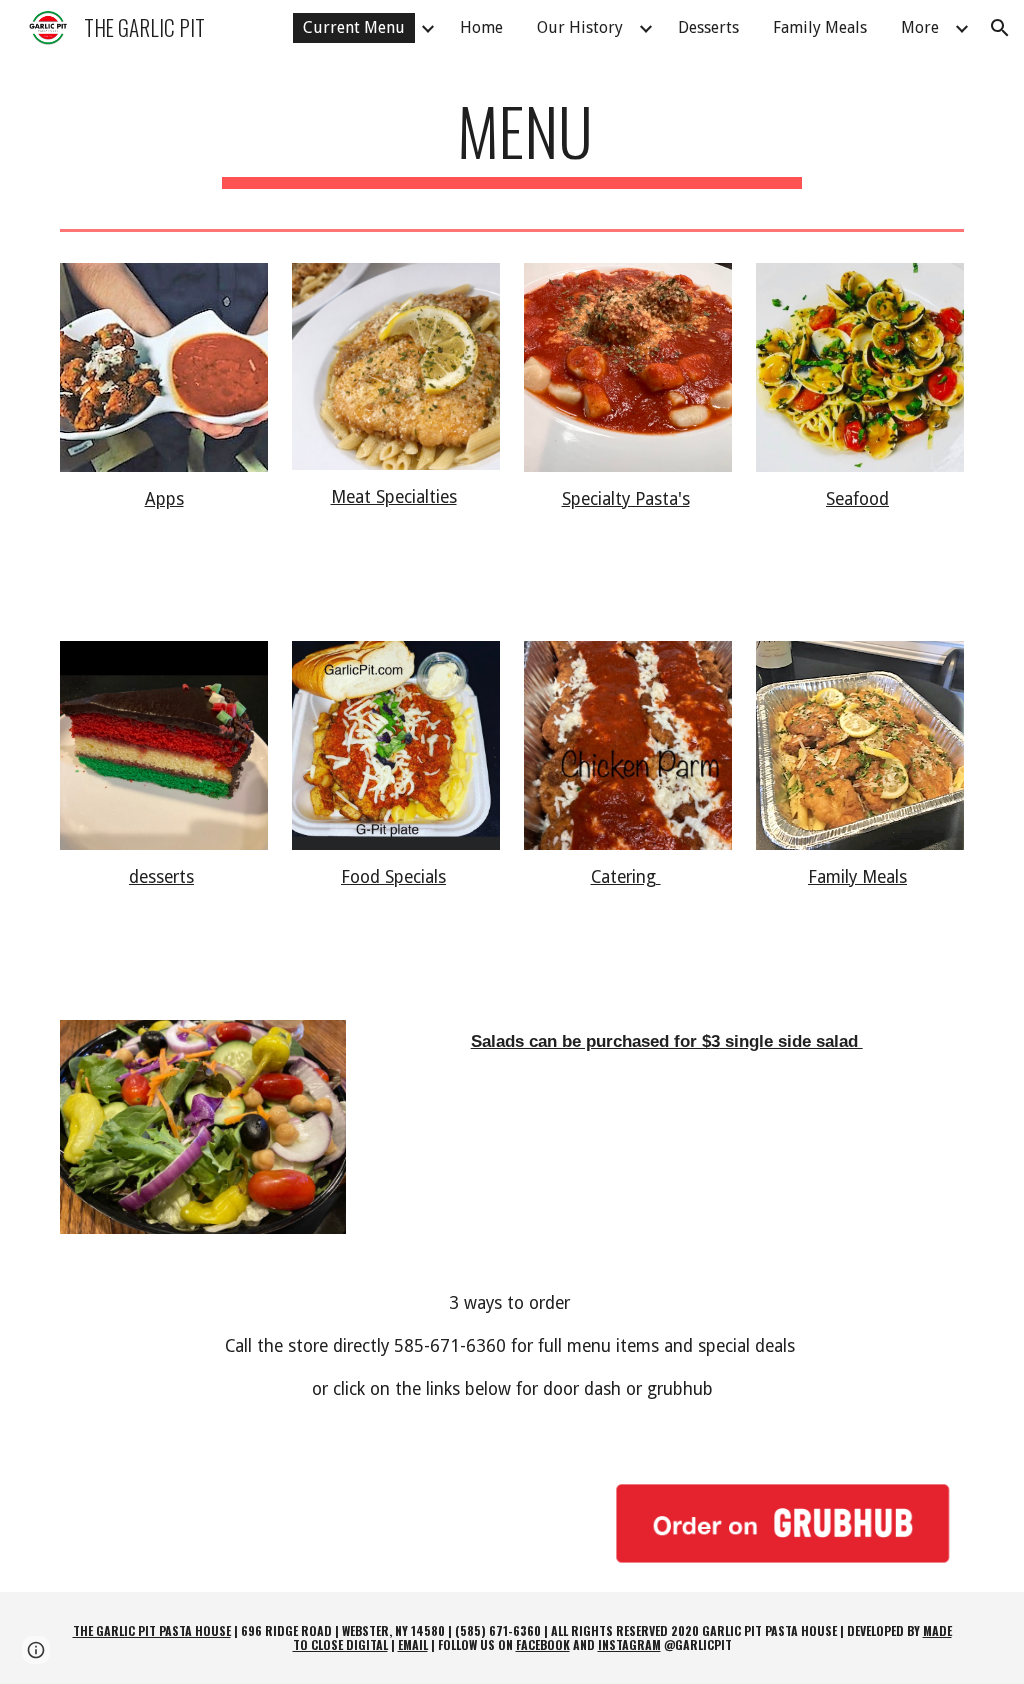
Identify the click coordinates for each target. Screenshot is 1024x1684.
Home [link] (481, 27)
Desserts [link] (708, 27)
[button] (1000, 28)
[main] (511, 140)
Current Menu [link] (354, 27)
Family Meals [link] (820, 27)
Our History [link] (580, 27)
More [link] (920, 27)
